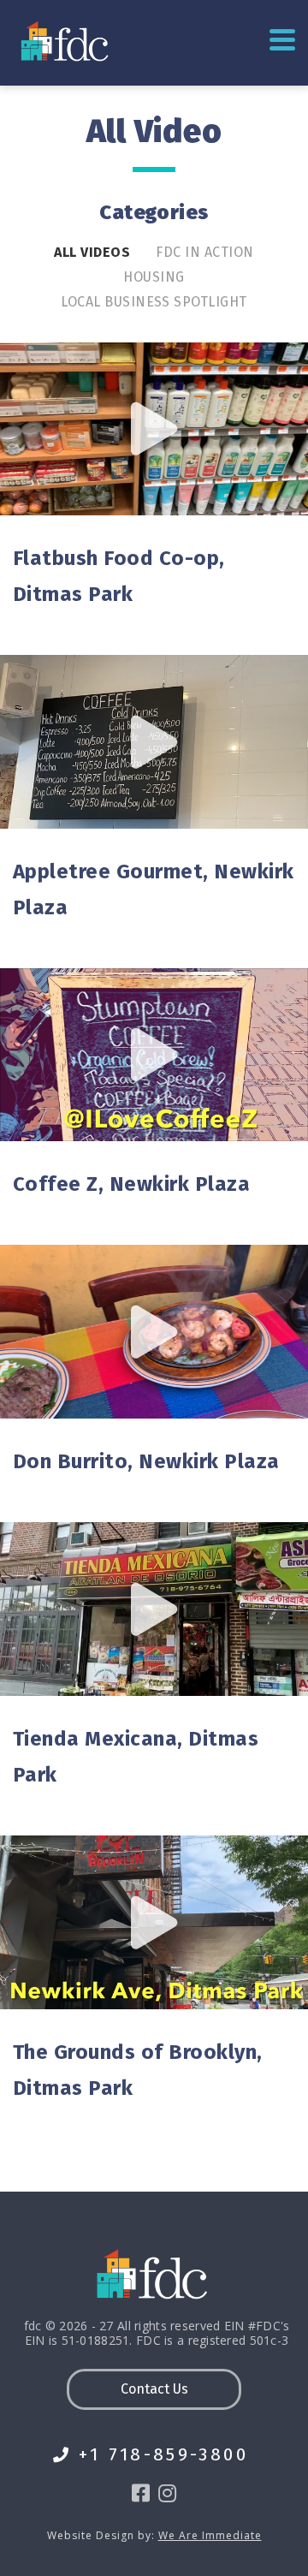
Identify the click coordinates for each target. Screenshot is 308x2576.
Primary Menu (282, 41)
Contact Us (154, 2389)
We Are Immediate (210, 2535)
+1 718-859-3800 (163, 2455)
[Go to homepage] (66, 41)
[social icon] (141, 2493)
